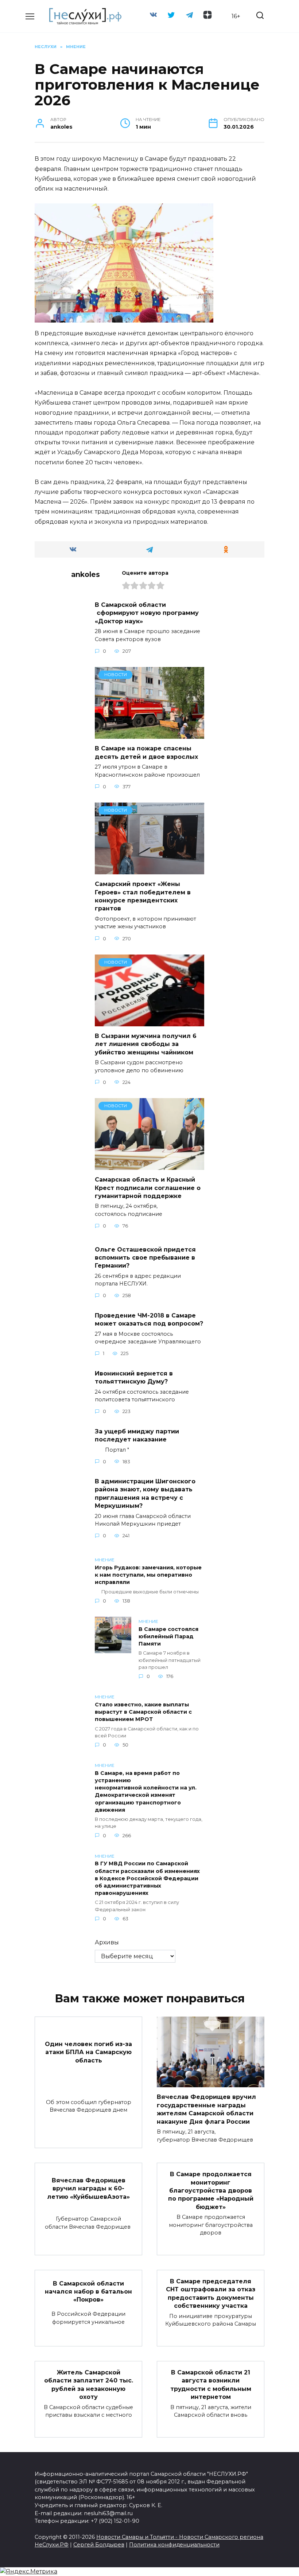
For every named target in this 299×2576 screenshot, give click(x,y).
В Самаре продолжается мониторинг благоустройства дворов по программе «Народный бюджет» (211, 2191)
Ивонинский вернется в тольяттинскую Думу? (134, 1377)
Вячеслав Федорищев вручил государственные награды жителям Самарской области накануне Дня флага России (206, 2109)
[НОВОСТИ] (149, 734)
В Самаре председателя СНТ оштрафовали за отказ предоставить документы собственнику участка (211, 2294)
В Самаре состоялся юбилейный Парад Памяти (168, 1636)
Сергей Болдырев (99, 2545)
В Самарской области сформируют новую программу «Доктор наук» (147, 613)
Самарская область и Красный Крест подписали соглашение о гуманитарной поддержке (148, 1188)
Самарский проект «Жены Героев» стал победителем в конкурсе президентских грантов (143, 896)
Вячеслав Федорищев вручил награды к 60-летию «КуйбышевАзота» (88, 2188)
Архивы (107, 1942)
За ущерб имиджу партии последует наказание (137, 1435)
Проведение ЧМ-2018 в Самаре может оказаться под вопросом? (149, 1319)
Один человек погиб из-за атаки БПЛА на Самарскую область (88, 2052)
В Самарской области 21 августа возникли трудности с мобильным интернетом (211, 2385)
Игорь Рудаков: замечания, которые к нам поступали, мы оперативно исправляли (148, 1575)
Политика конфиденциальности (174, 2545)
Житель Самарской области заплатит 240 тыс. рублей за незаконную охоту (89, 2385)
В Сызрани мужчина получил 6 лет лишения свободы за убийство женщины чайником (146, 1044)
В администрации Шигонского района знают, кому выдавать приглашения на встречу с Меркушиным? (145, 1494)
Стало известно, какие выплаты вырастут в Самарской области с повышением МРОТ (143, 1712)
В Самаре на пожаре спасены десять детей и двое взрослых (146, 752)
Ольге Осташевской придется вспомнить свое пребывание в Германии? (145, 1257)
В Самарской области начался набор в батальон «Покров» (88, 2291)
